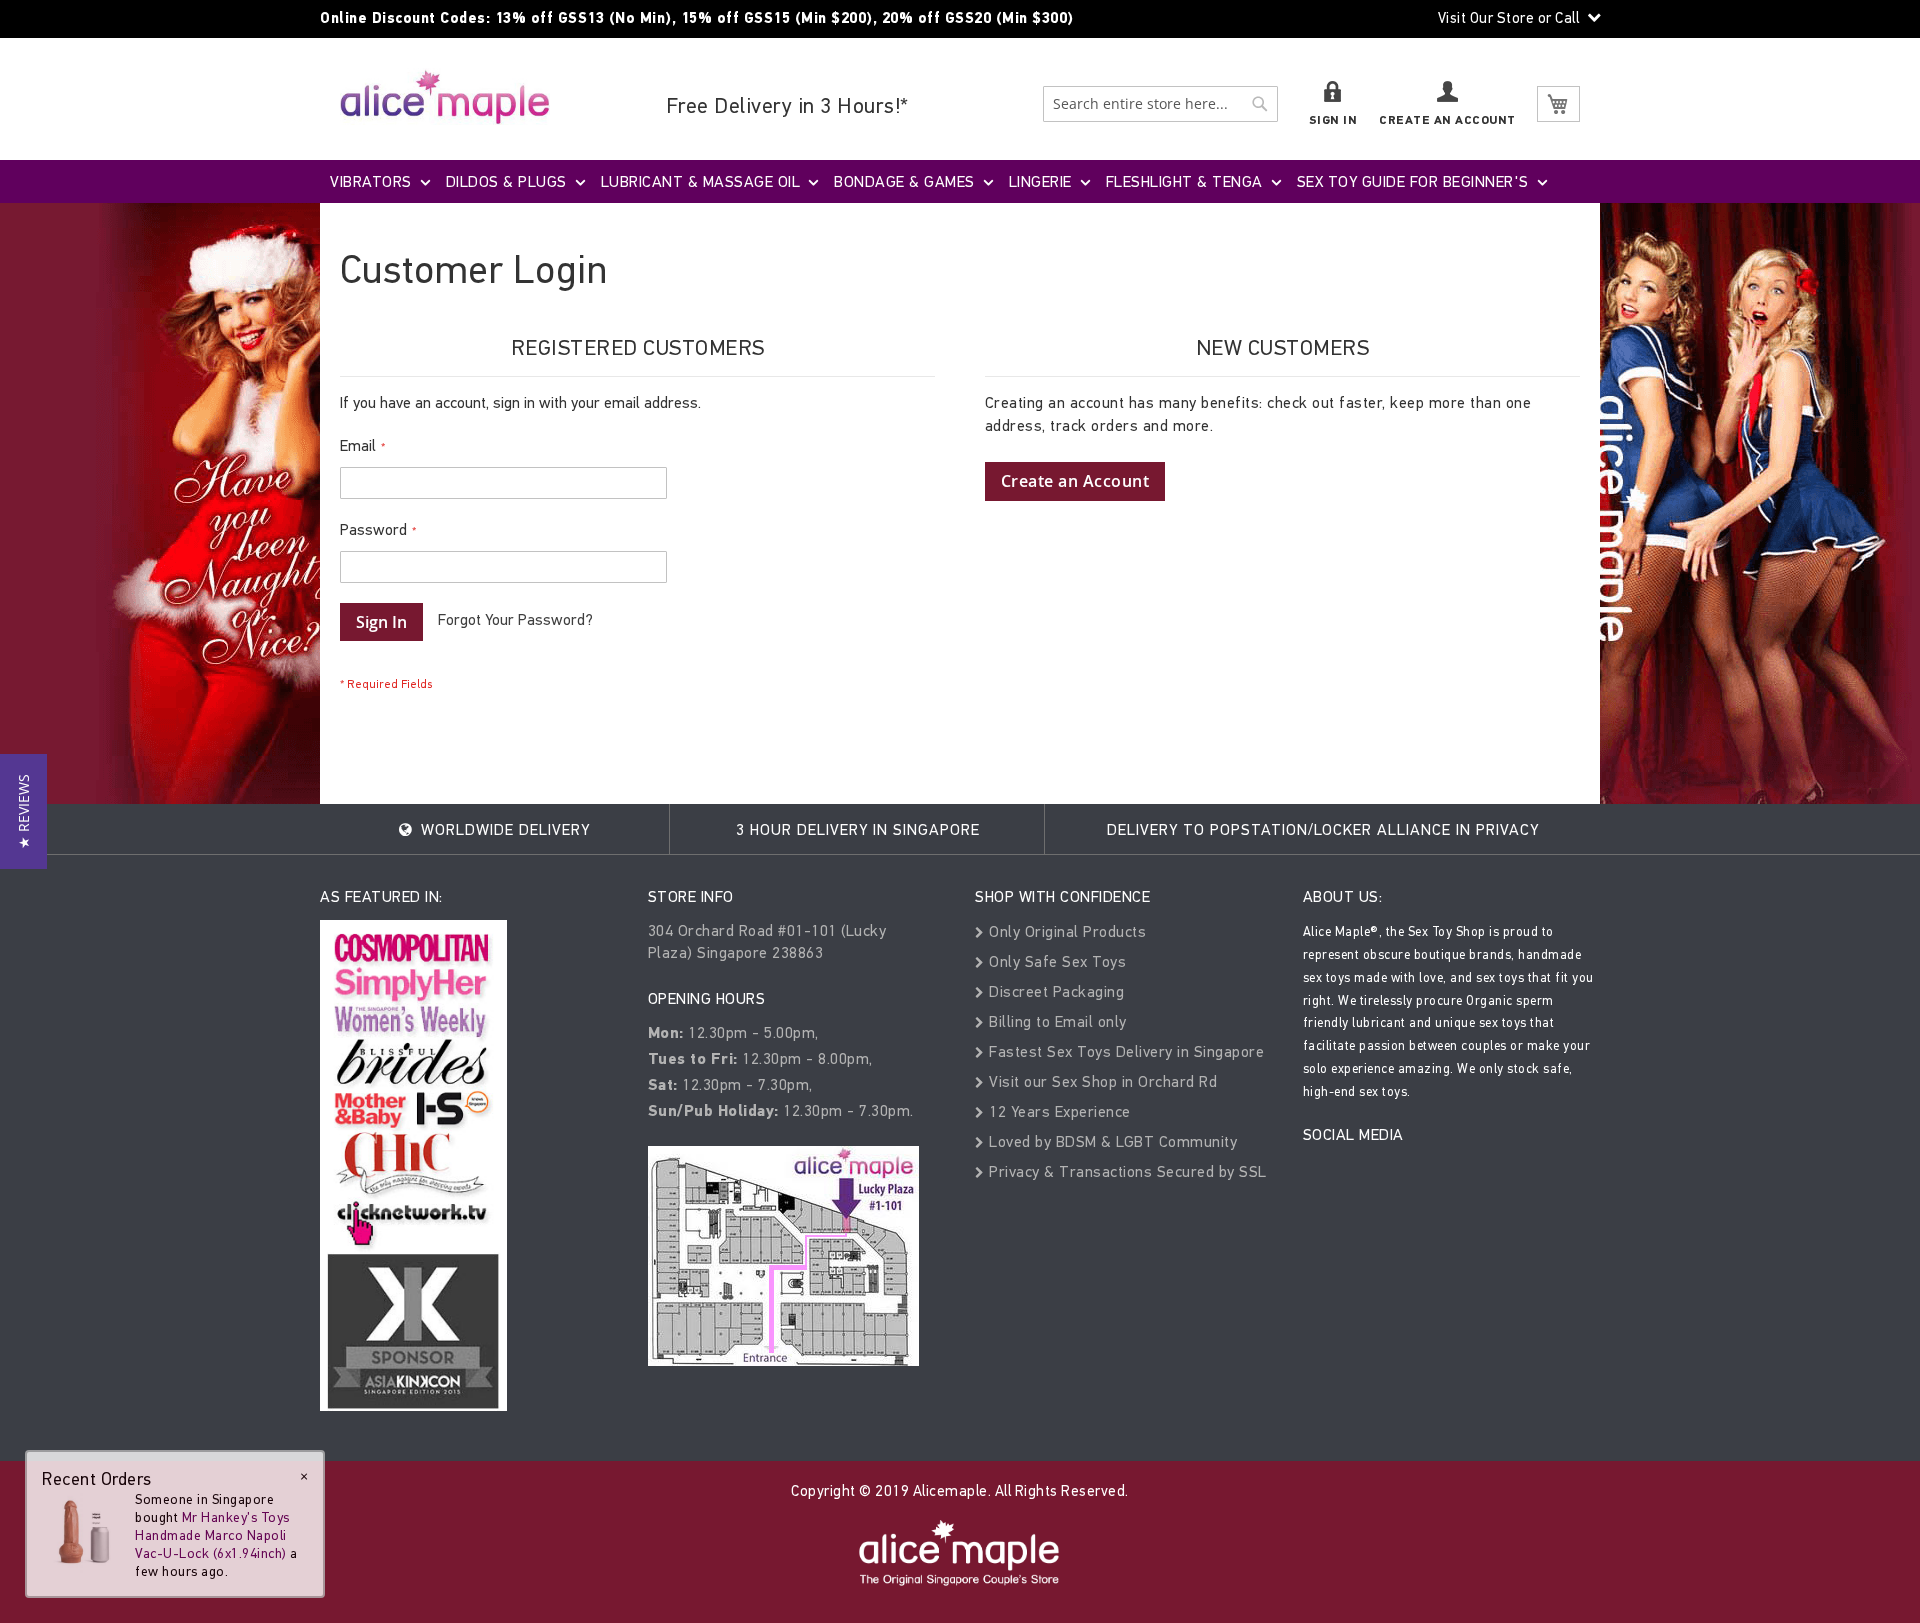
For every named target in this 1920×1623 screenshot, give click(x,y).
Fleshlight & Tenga (1184, 181)
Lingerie (1040, 181)
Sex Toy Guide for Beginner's (1413, 181)
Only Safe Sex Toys (1055, 961)
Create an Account (1447, 120)
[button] (23, 811)
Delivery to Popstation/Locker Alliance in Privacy (1323, 829)
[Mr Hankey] (82, 1530)
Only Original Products (1065, 931)
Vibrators (371, 181)
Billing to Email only (1056, 1021)
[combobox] (1160, 104)
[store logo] (445, 96)
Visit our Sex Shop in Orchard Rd (1101, 1081)
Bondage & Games (904, 181)
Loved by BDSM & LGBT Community (1111, 1141)
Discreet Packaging (1054, 991)
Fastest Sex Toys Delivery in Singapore (1124, 1051)
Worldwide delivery (503, 829)
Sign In (1333, 120)
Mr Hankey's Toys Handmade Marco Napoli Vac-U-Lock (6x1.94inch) (212, 1535)
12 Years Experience (1058, 1111)
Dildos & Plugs (506, 181)
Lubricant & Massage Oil (701, 181)
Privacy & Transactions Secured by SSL (1126, 1171)
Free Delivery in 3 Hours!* (787, 105)
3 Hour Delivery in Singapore (858, 829)
